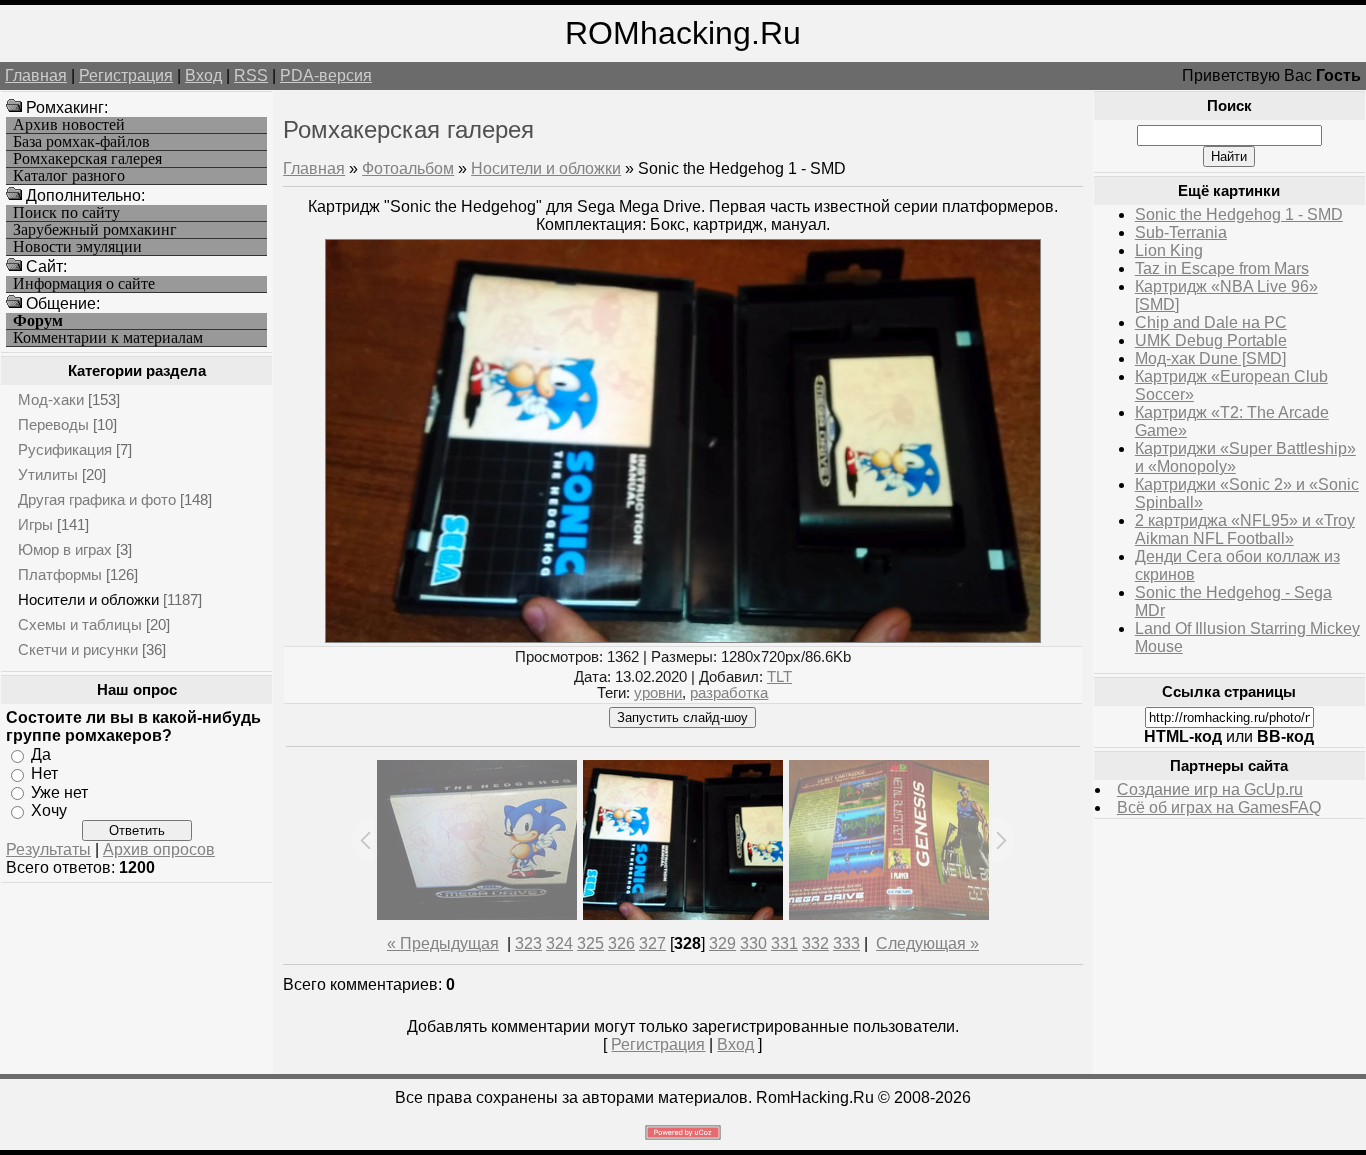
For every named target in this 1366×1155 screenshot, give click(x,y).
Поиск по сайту (66, 213)
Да (41, 754)
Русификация (65, 449)
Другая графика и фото (97, 499)
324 (559, 943)
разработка (729, 693)
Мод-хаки (51, 399)
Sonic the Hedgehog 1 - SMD (1239, 214)
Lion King (1169, 250)
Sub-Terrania (1181, 232)
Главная (36, 75)
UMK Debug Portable (1211, 340)
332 (815, 943)
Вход (203, 75)
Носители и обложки (88, 599)
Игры (35, 524)
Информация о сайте (84, 284)
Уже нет (59, 791)
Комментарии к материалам (108, 338)
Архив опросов (159, 849)
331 (784, 943)
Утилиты (48, 474)
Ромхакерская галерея (87, 159)
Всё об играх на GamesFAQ (1219, 807)
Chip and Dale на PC (1211, 322)
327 (652, 943)
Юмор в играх (65, 549)
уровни (658, 693)
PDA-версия (326, 75)
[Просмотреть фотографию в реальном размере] (683, 637)
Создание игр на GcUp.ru (1210, 789)
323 (528, 943)
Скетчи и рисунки (78, 649)
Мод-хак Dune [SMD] (1210, 358)
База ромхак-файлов (81, 142)
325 (590, 943)
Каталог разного (69, 176)
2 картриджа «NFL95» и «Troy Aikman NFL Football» (1245, 529)
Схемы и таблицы (80, 624)
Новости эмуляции (77, 247)
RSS (251, 75)
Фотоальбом (408, 168)
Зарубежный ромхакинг (95, 230)
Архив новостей (69, 125)
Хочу (49, 810)
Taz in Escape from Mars (1222, 268)
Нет (44, 773)
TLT (779, 677)
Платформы (60, 574)
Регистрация (126, 75)
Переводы (53, 424)
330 (753, 943)
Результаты (48, 849)
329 (722, 943)
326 (621, 943)
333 (846, 943)
